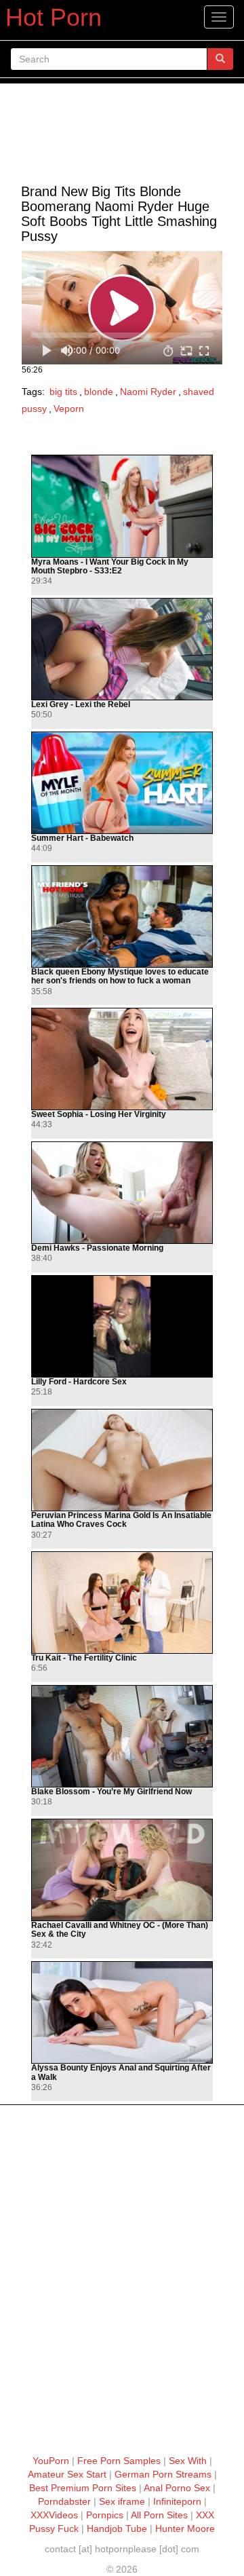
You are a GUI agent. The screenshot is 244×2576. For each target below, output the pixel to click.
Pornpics (105, 2515)
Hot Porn (54, 17)
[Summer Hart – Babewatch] (122, 783)
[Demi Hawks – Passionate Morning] (122, 1193)
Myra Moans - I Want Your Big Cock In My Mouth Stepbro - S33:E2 (110, 567)
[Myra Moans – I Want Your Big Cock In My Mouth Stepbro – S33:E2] (122, 506)
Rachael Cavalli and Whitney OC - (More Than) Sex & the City (120, 1930)
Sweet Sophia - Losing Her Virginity (99, 1115)
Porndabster (64, 2501)
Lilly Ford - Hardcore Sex (79, 1382)
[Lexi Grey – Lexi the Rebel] (122, 649)
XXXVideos (54, 2515)
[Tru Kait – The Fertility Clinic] (122, 1603)
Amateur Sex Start (67, 2474)
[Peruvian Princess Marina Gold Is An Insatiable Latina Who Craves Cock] (122, 1460)
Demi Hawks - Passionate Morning (97, 1248)
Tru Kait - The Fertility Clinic (84, 1658)
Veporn (69, 409)
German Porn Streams (163, 2474)
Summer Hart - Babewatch (82, 838)
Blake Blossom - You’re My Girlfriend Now (111, 1792)
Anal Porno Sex (177, 2488)
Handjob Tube (117, 2528)
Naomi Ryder (148, 392)
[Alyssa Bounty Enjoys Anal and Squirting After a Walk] (122, 2013)
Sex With (188, 2461)
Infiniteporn (177, 2501)
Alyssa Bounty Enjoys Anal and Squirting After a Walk (121, 2072)
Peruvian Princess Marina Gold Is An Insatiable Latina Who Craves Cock (121, 1520)
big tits (63, 392)
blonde (99, 392)
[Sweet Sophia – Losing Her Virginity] (122, 1059)
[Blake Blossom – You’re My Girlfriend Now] (122, 1737)
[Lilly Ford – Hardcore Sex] (122, 1327)
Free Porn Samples (119, 2461)
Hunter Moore (185, 2528)
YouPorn (51, 2461)
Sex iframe (122, 2501)
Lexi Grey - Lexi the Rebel (81, 705)
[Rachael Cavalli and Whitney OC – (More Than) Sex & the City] (122, 1870)
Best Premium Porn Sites (83, 2488)
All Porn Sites (159, 2515)
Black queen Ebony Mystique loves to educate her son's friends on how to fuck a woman (120, 977)
